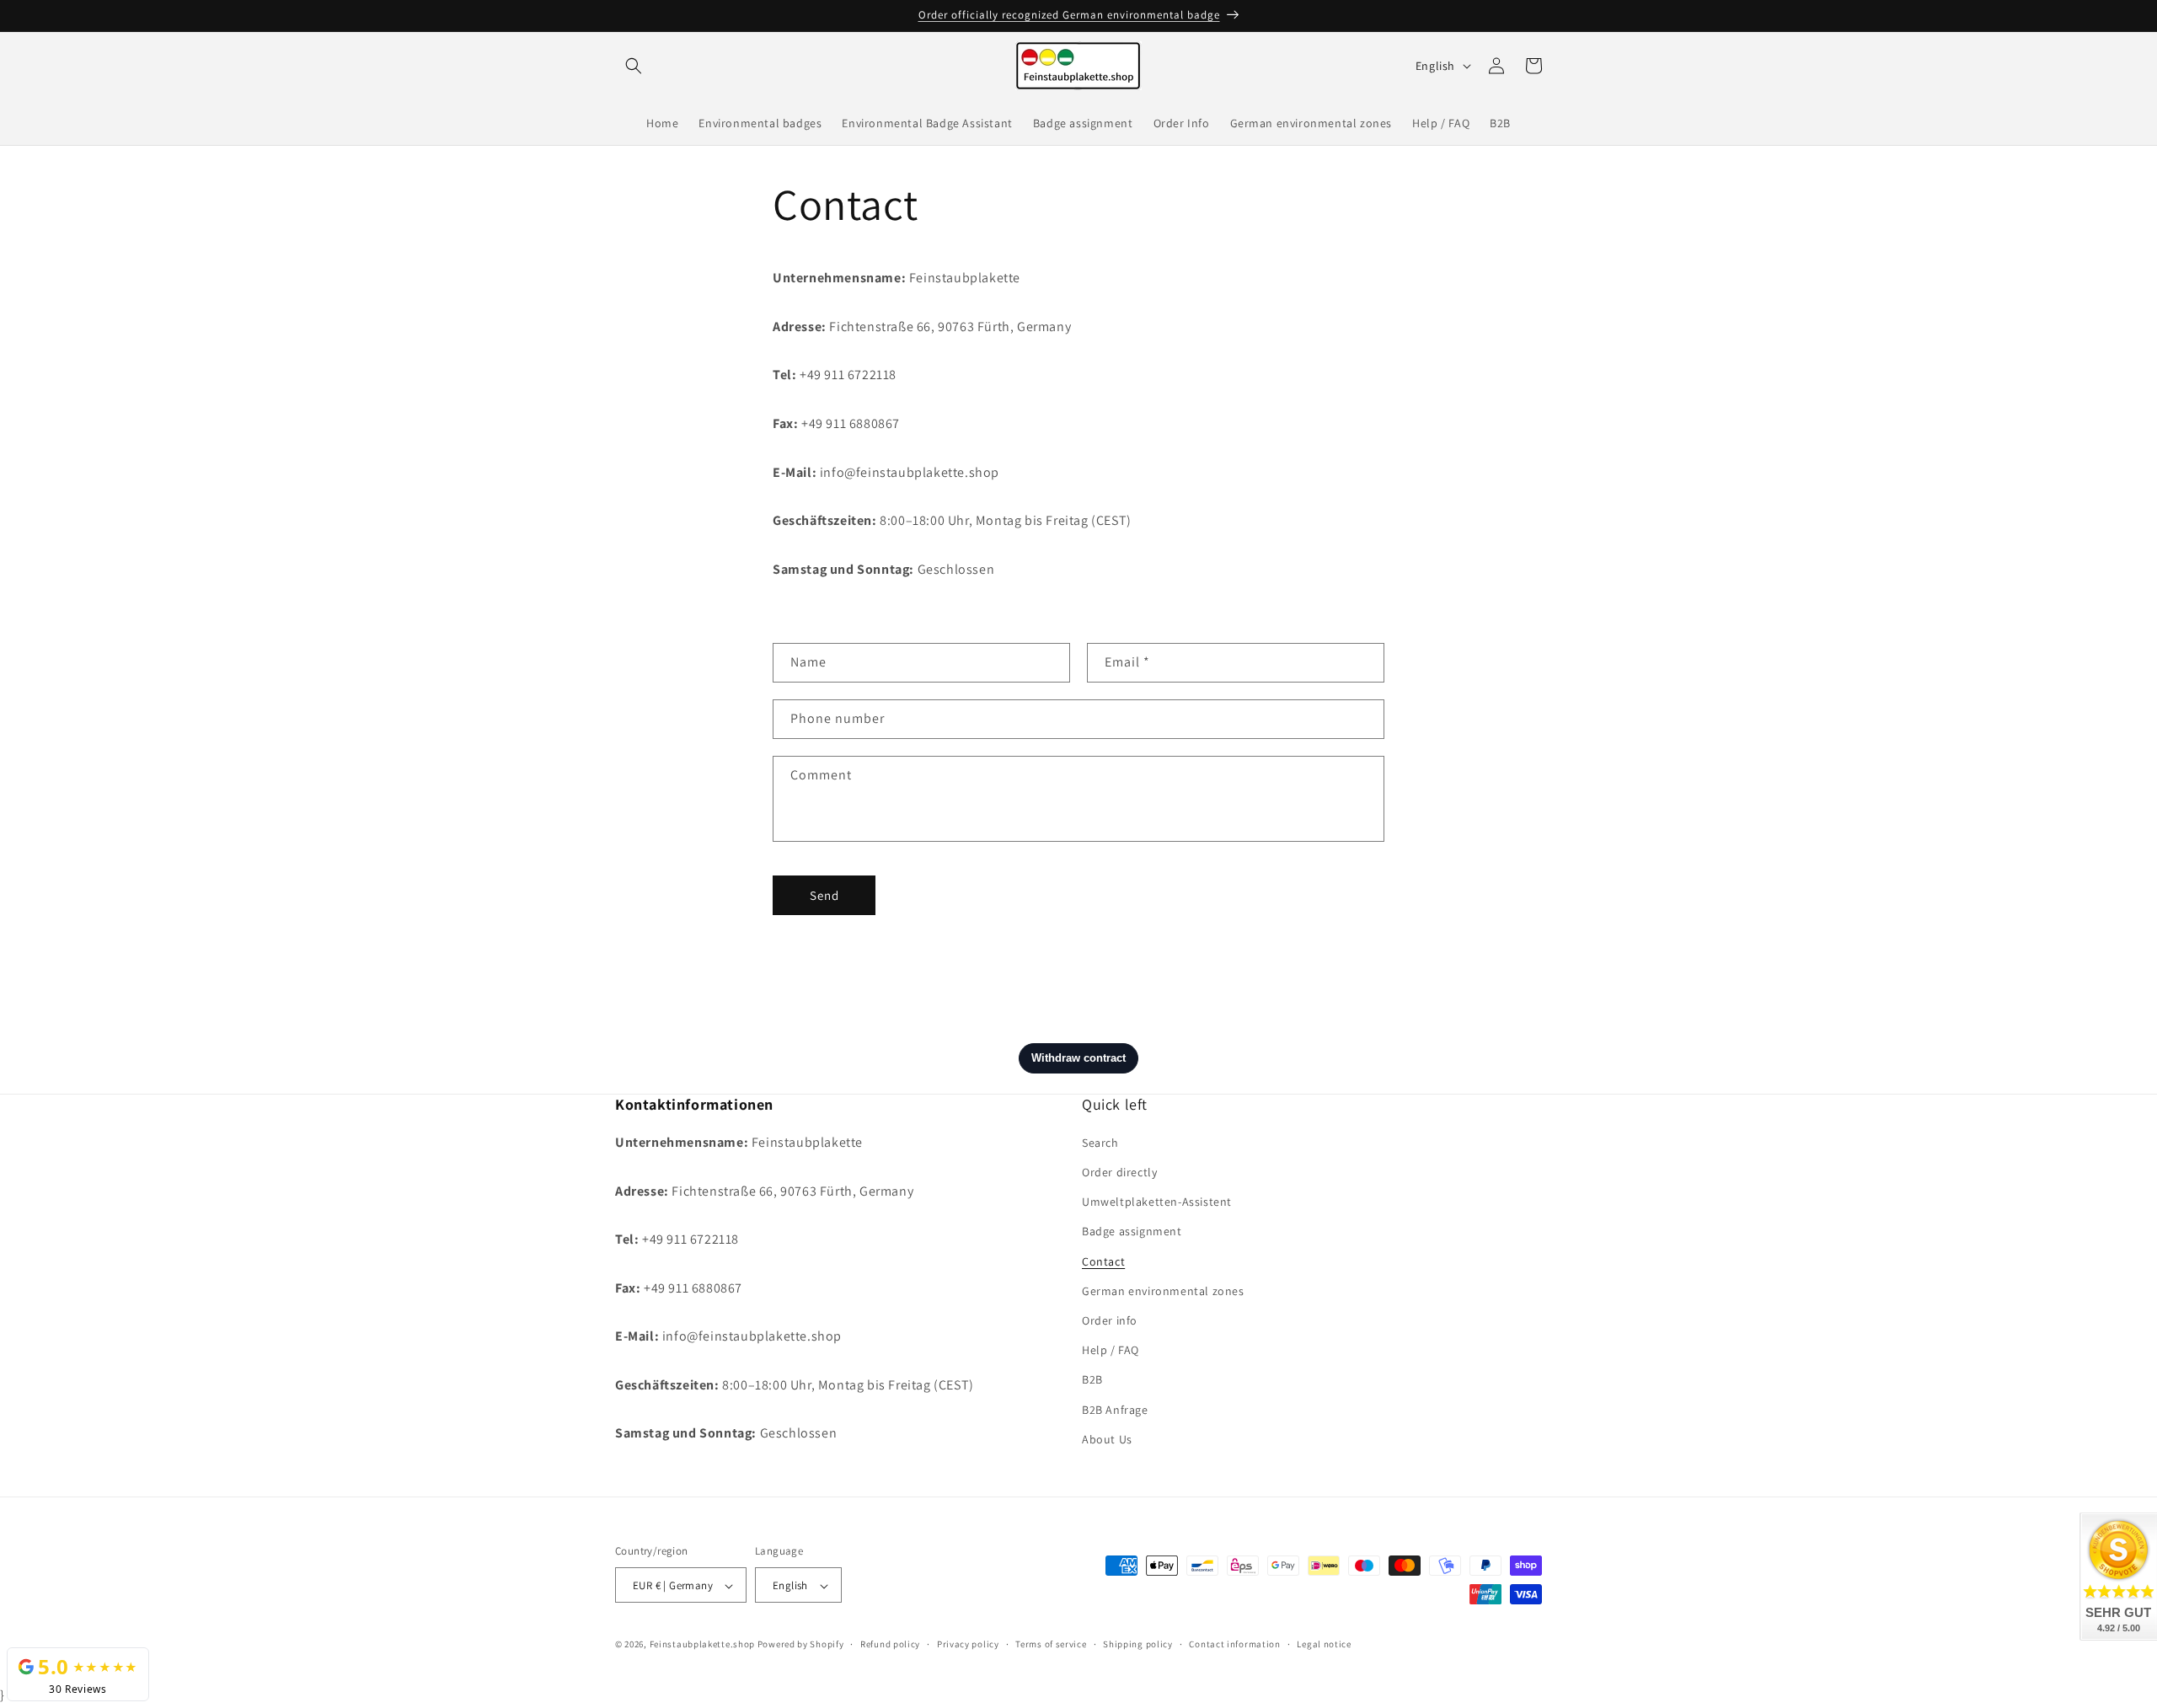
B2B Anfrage (1115, 1410)
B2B (1092, 1380)
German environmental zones (1163, 1291)
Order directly (1119, 1172)
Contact (1103, 1261)
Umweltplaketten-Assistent (1157, 1202)
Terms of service (1051, 1645)
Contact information (1234, 1645)
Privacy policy (968, 1645)
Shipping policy (1138, 1645)
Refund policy (890, 1645)
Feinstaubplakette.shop (702, 1645)
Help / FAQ (1111, 1351)
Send (824, 894)
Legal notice (1324, 1645)
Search (1100, 1143)
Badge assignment (1132, 1232)
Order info (1110, 1320)
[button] (634, 66)
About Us (1107, 1439)
